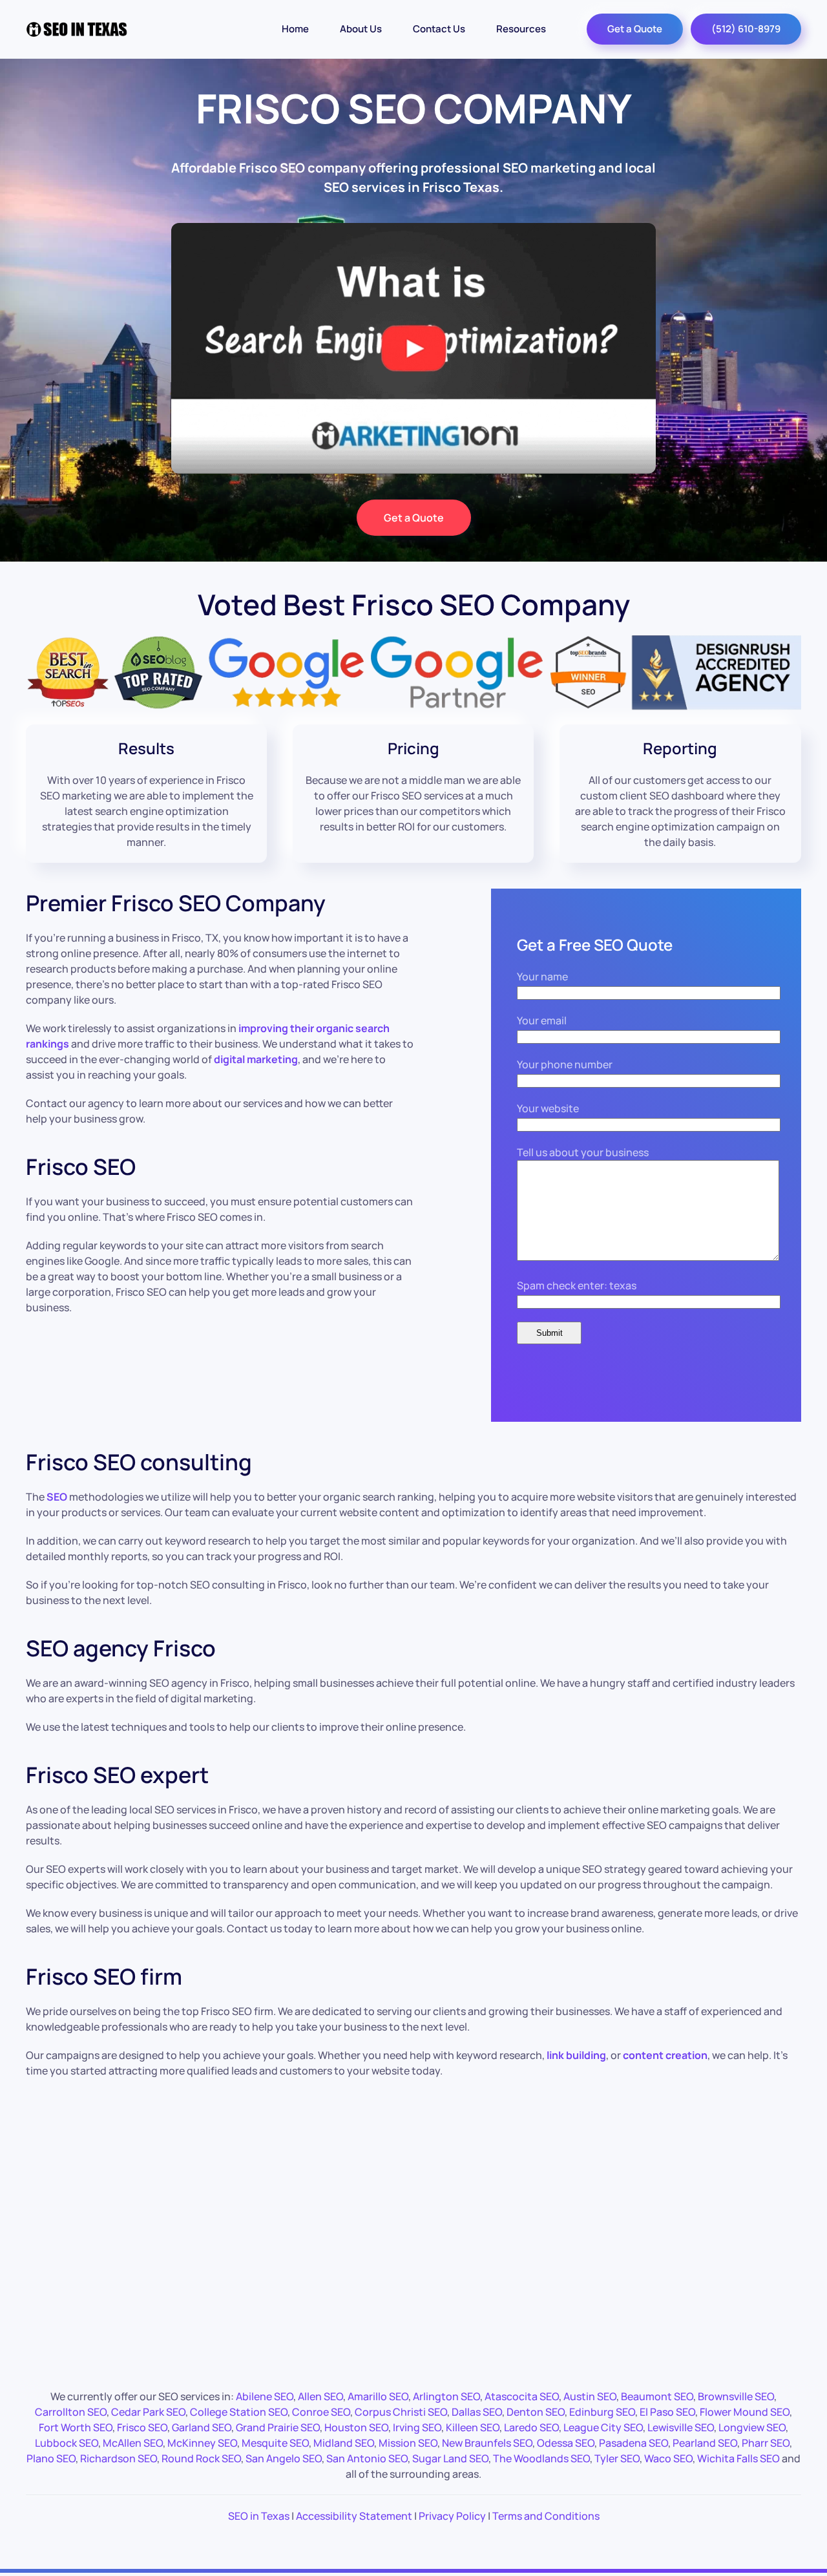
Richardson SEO (119, 2458)
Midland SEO (344, 2443)
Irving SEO (417, 2427)
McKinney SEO (202, 2443)
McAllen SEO (133, 2443)
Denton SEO (536, 2412)
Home (295, 29)
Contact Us (439, 29)
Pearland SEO (705, 2443)
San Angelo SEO (284, 2458)
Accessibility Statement (354, 2516)
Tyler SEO (617, 2458)
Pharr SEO (766, 2443)
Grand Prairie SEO (278, 2427)
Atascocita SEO (522, 2396)
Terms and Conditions (546, 2516)
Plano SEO (51, 2458)
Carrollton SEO (71, 2412)
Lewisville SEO (681, 2427)
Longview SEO (752, 2427)
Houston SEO (356, 2427)
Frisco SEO (142, 2427)
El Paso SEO (667, 2412)
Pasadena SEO (633, 2443)
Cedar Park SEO (148, 2412)
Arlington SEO (446, 2396)
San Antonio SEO (367, 2458)
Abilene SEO (265, 2396)
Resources (521, 29)
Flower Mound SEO (745, 2412)
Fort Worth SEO (76, 2427)
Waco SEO (668, 2458)
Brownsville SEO (736, 2396)
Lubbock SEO (67, 2443)
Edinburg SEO (602, 2412)
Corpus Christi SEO (401, 2412)
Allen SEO (320, 2396)
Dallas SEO (477, 2412)
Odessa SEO (566, 2443)
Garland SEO (202, 2427)
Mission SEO (408, 2443)
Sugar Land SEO (450, 2458)
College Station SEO (239, 2412)
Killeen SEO (473, 2427)
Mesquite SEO (275, 2443)
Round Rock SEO (201, 2458)
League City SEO (603, 2427)
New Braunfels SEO (487, 2443)
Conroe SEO (321, 2412)
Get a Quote (635, 29)
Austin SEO (590, 2396)
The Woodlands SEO (541, 2458)
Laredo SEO (531, 2427)
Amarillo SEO (378, 2396)
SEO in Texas (259, 2516)
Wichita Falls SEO (738, 2458)
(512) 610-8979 (746, 29)
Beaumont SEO (657, 2396)
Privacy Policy (452, 2516)
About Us (361, 29)
